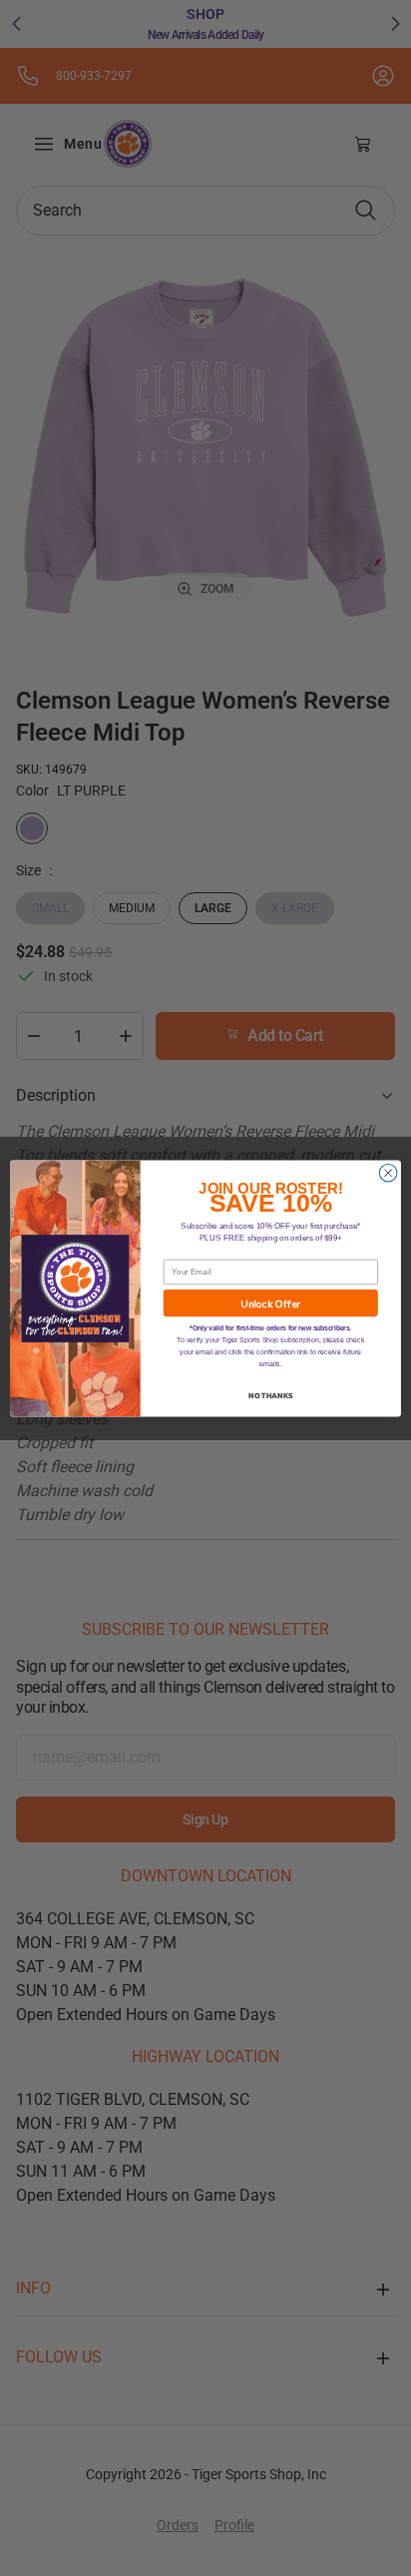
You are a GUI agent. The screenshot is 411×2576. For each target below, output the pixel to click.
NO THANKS (270, 1394)
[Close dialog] (388, 1173)
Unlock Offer (270, 1302)
